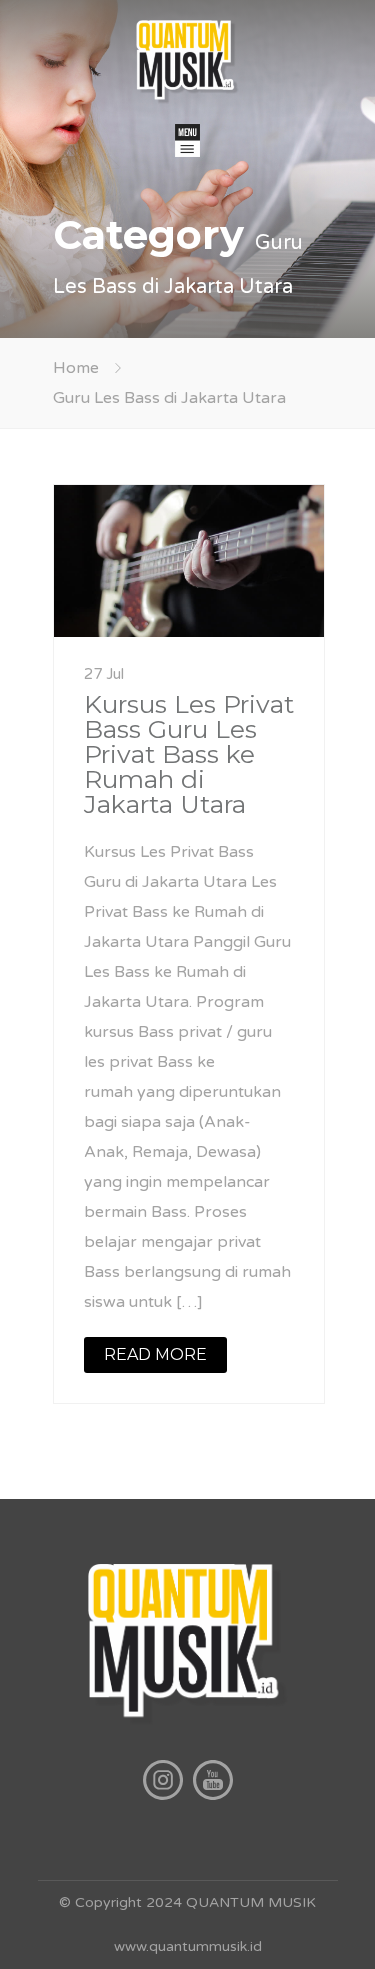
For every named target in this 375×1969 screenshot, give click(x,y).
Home (76, 368)
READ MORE (155, 1354)
